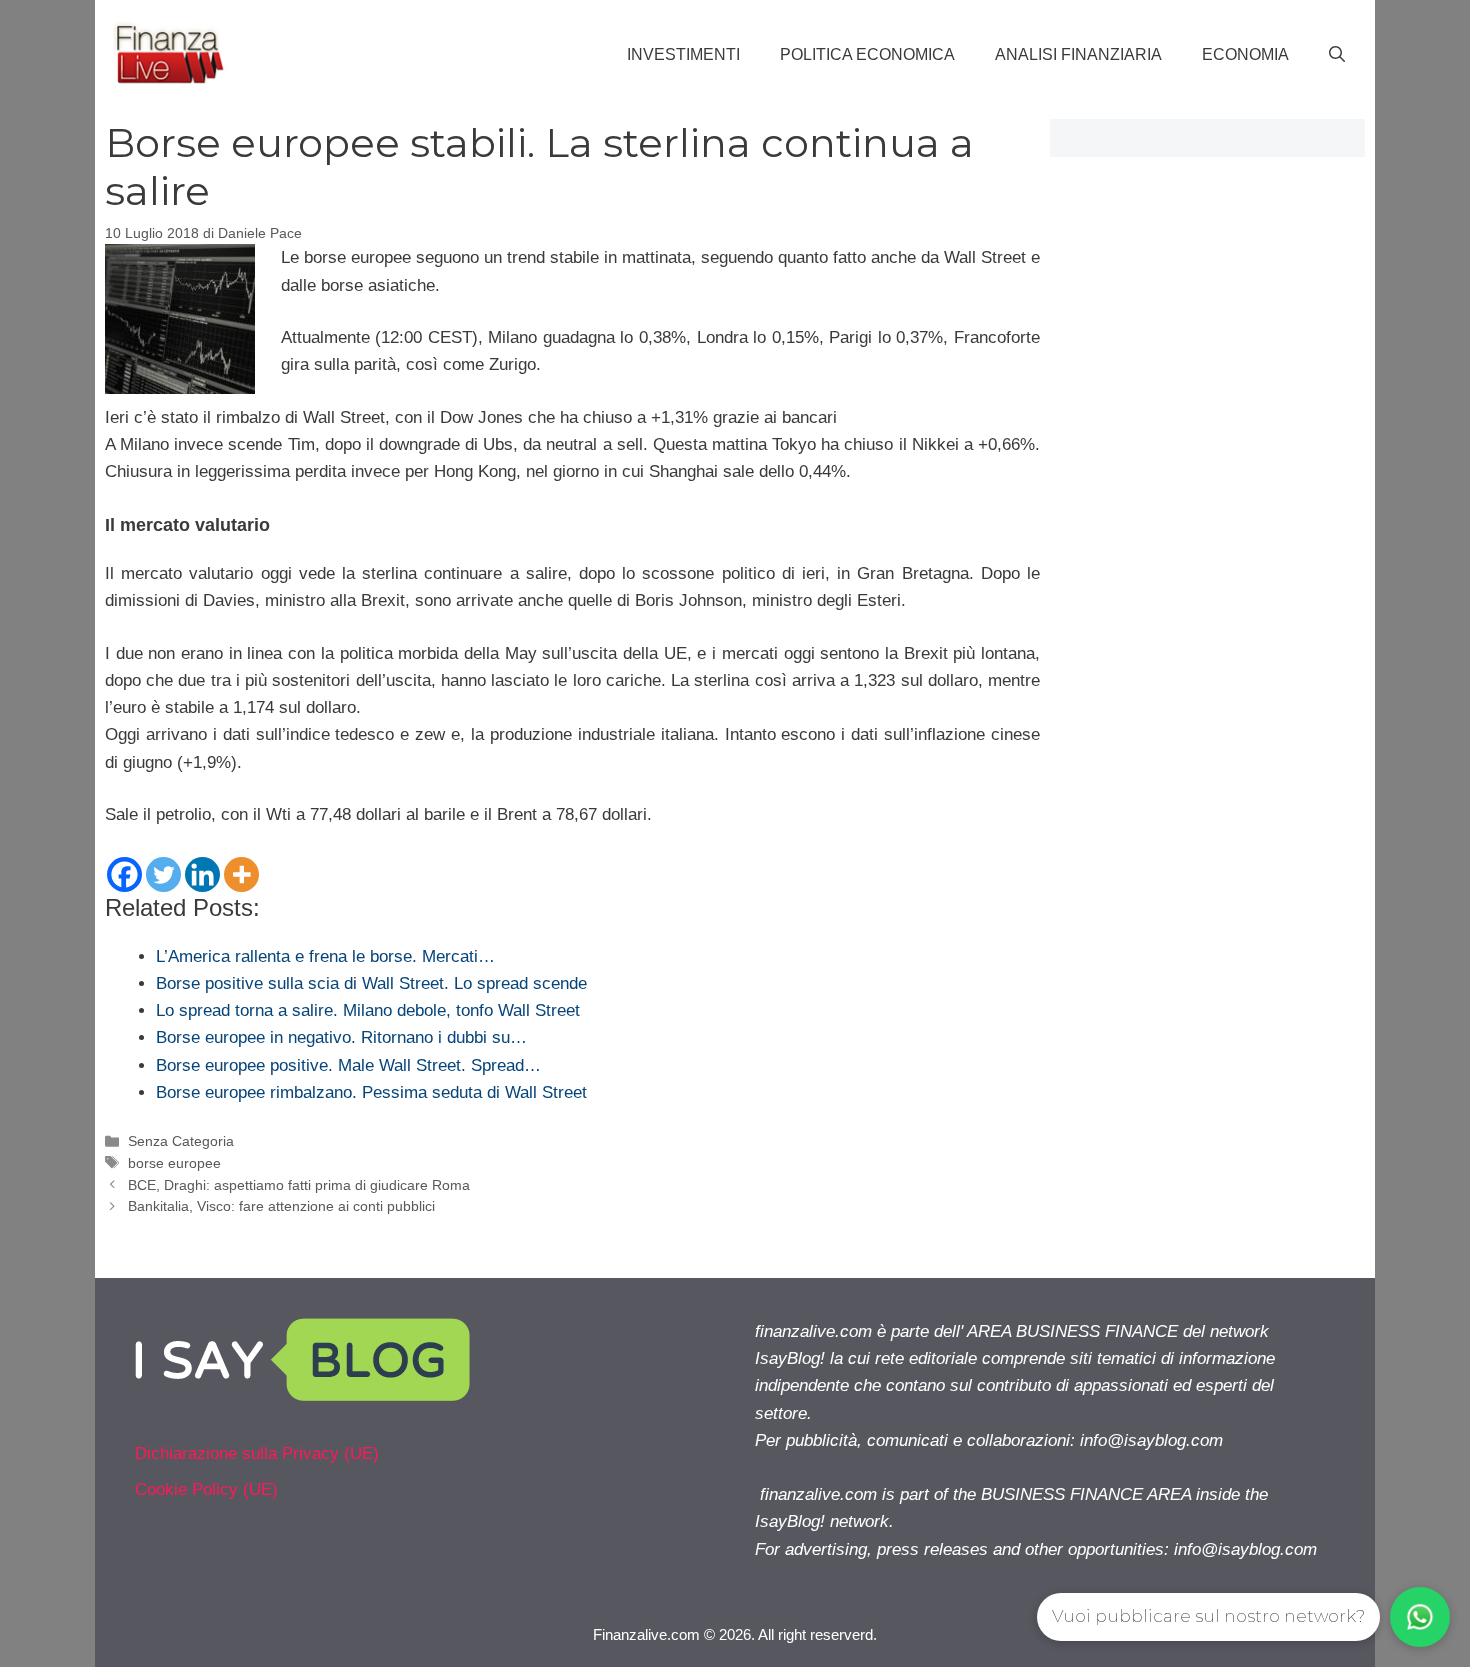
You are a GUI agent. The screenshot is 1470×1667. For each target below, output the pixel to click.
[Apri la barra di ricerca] (1337, 55)
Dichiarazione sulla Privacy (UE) (257, 1453)
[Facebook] (124, 874)
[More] (241, 874)
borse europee (174, 1163)
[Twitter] (163, 874)
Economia (1245, 54)
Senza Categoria (181, 1141)
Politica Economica (867, 54)
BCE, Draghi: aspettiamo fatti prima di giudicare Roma (299, 1185)
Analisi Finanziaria (1078, 54)
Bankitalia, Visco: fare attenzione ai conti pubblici (281, 1206)
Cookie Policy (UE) (206, 1489)
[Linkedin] (202, 874)
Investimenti (683, 54)
